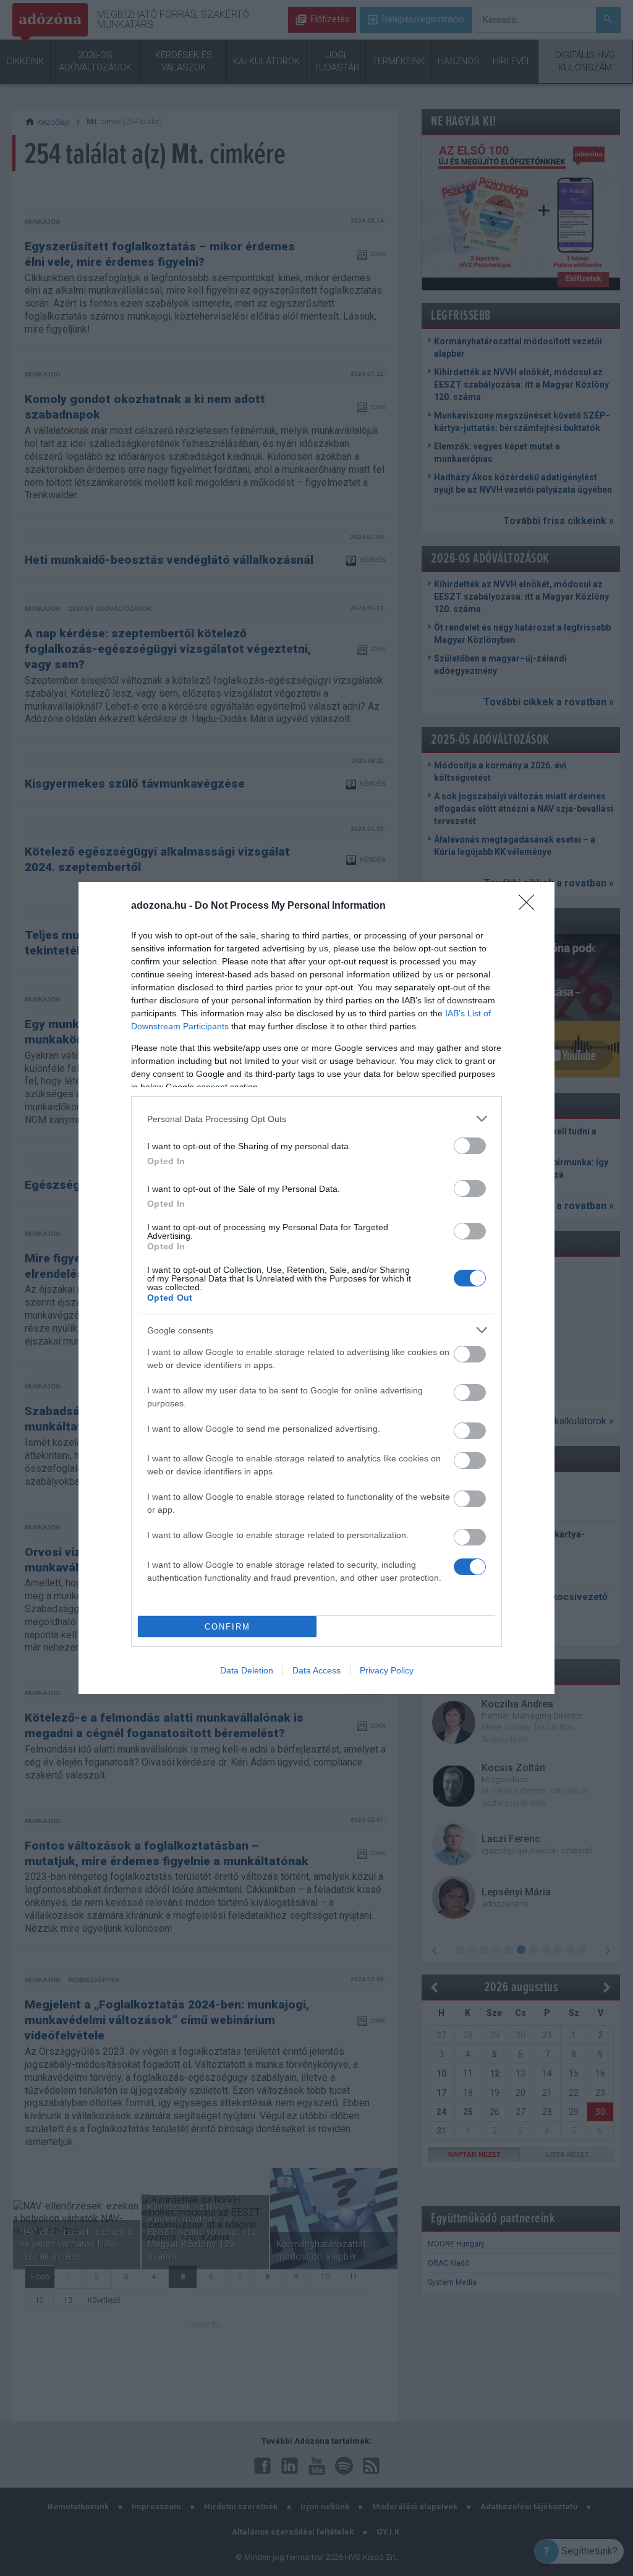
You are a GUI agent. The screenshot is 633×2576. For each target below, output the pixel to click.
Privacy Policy (387, 1670)
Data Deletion (247, 1670)
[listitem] (316, 1119)
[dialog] (316, 1288)
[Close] (530, 906)
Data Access (316, 1670)
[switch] (470, 1146)
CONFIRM (227, 1627)
